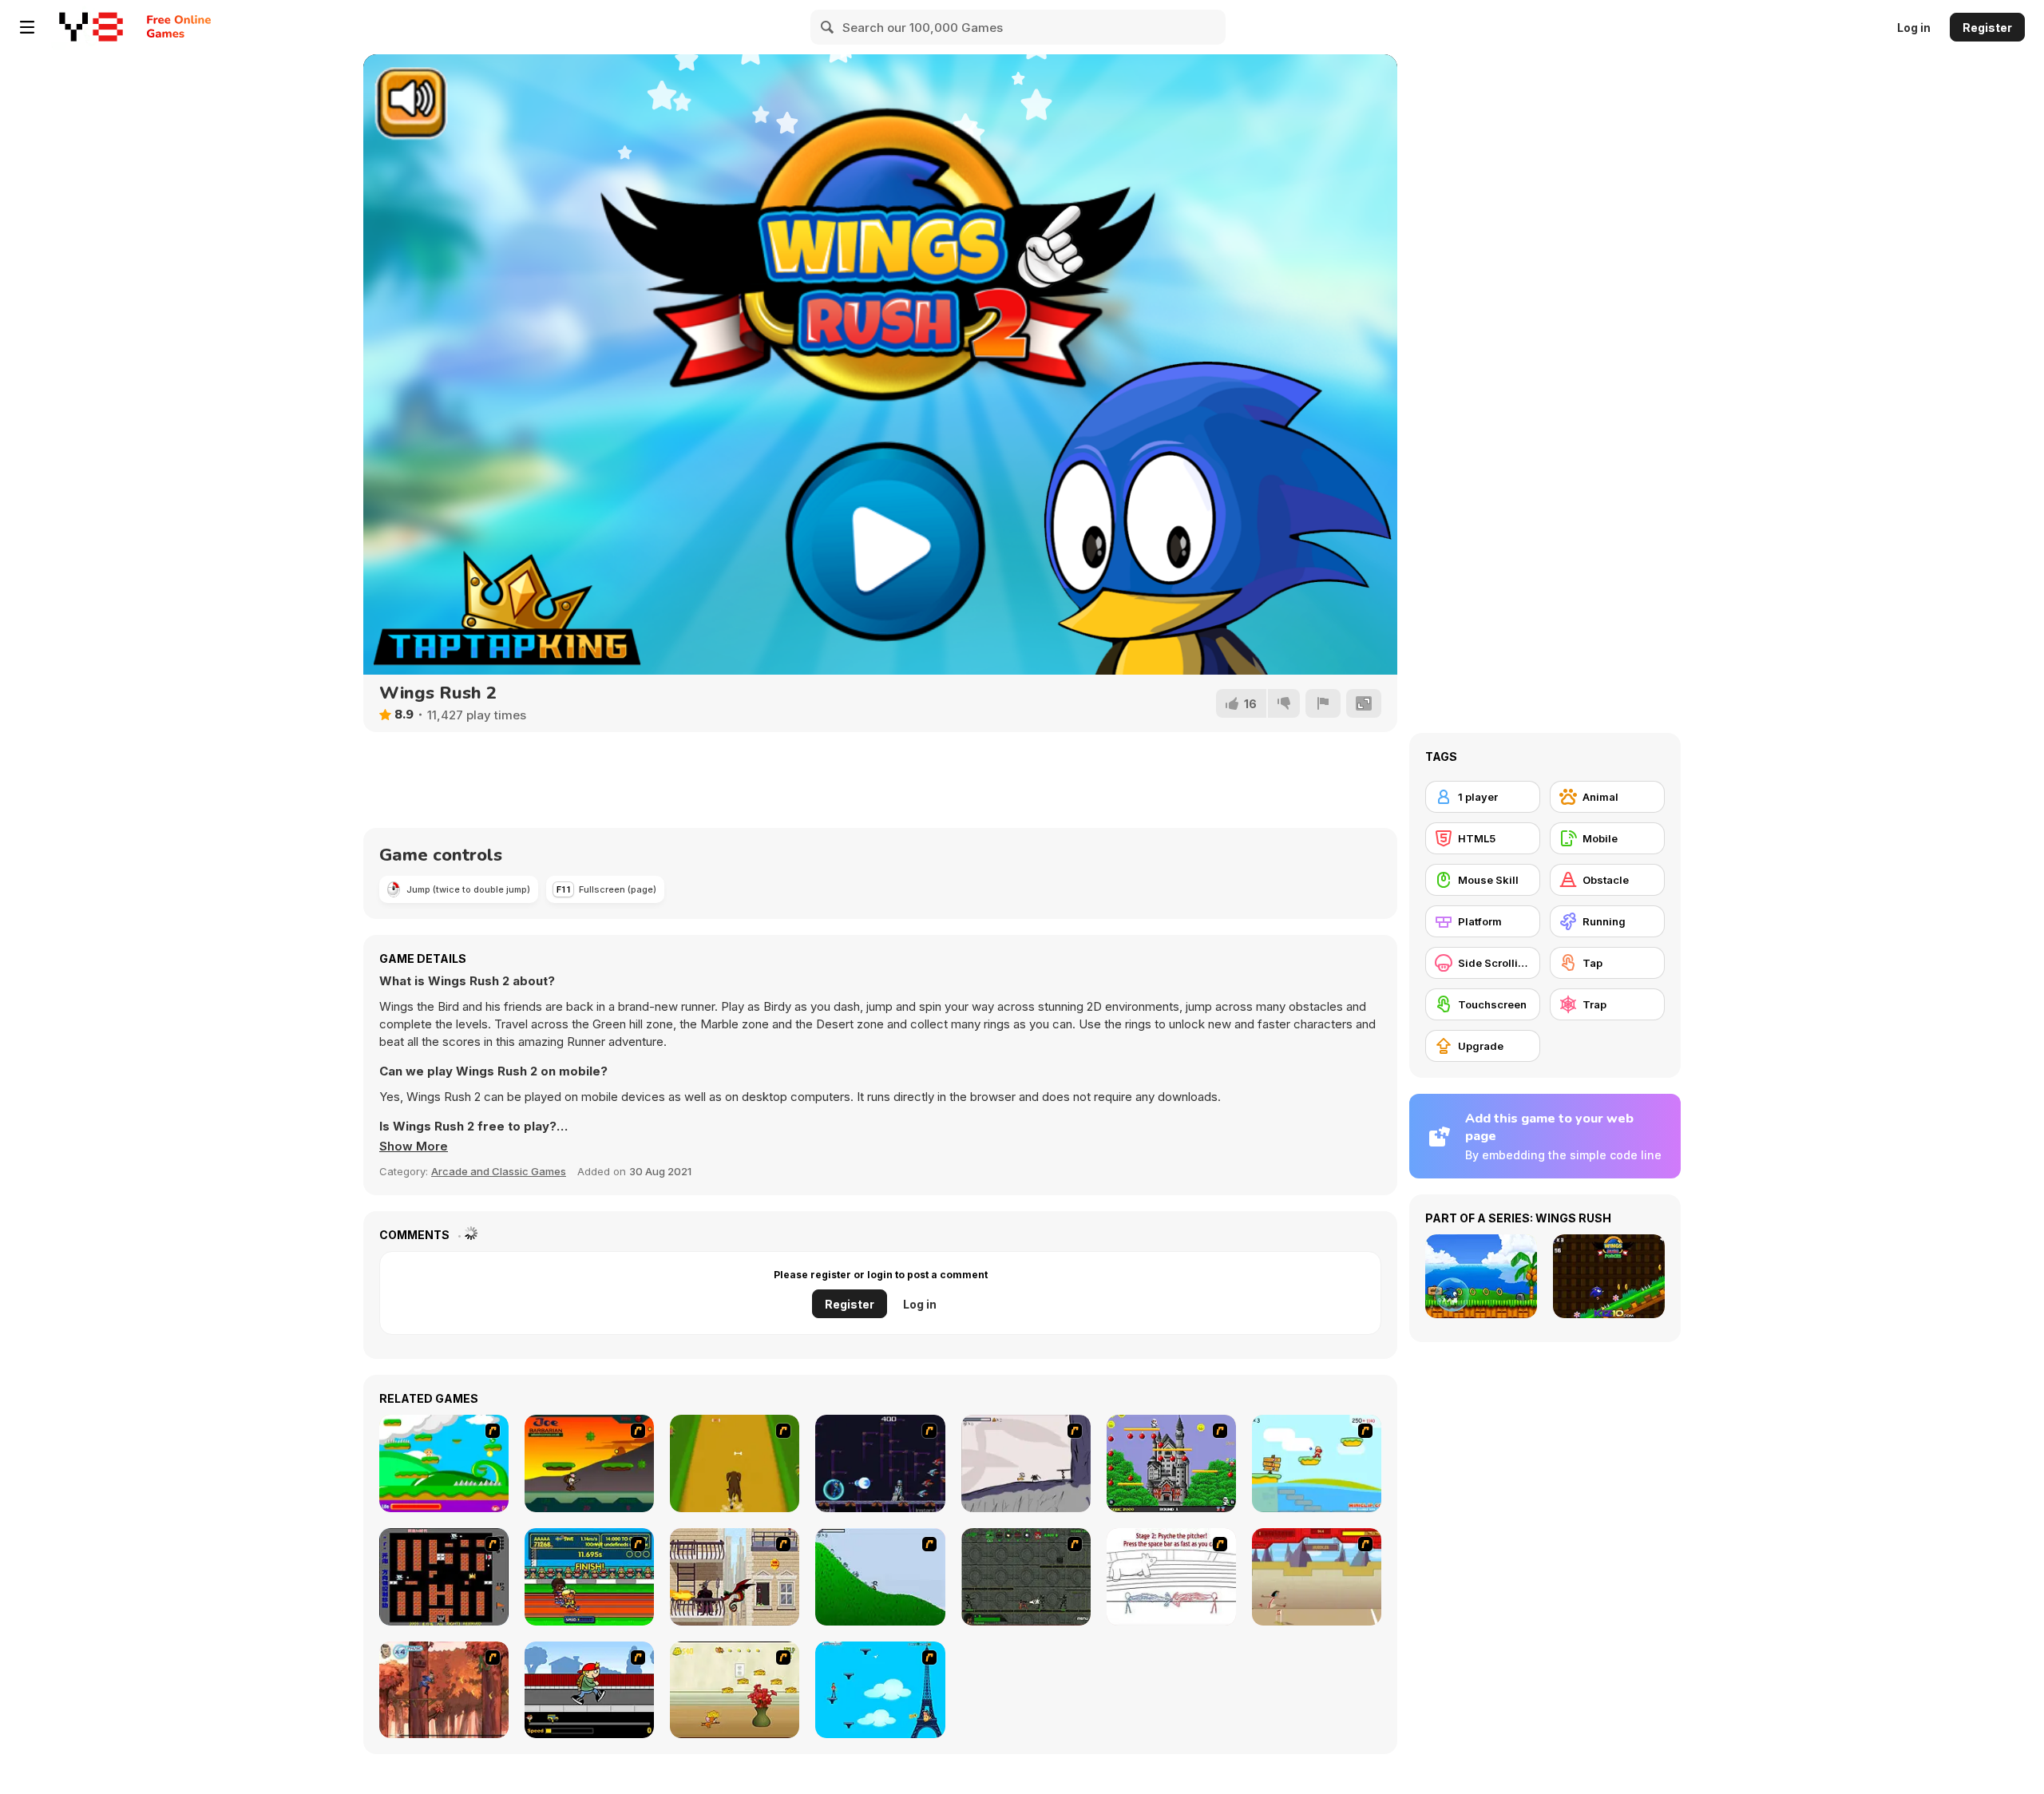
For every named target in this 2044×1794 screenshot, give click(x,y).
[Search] (828, 27)
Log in (1914, 28)
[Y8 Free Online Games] (91, 27)
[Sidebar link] (27, 27)
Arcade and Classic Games (499, 1171)
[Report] (1323, 703)
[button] (414, 1146)
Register (1987, 28)
